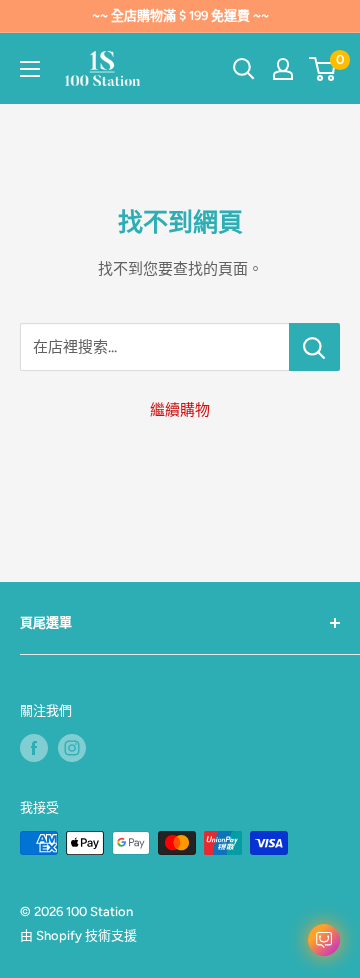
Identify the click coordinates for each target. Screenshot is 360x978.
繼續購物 (180, 410)
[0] (323, 69)
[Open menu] (30, 69)
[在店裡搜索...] (314, 347)
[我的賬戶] (283, 69)
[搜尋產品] (244, 69)
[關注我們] (34, 748)
